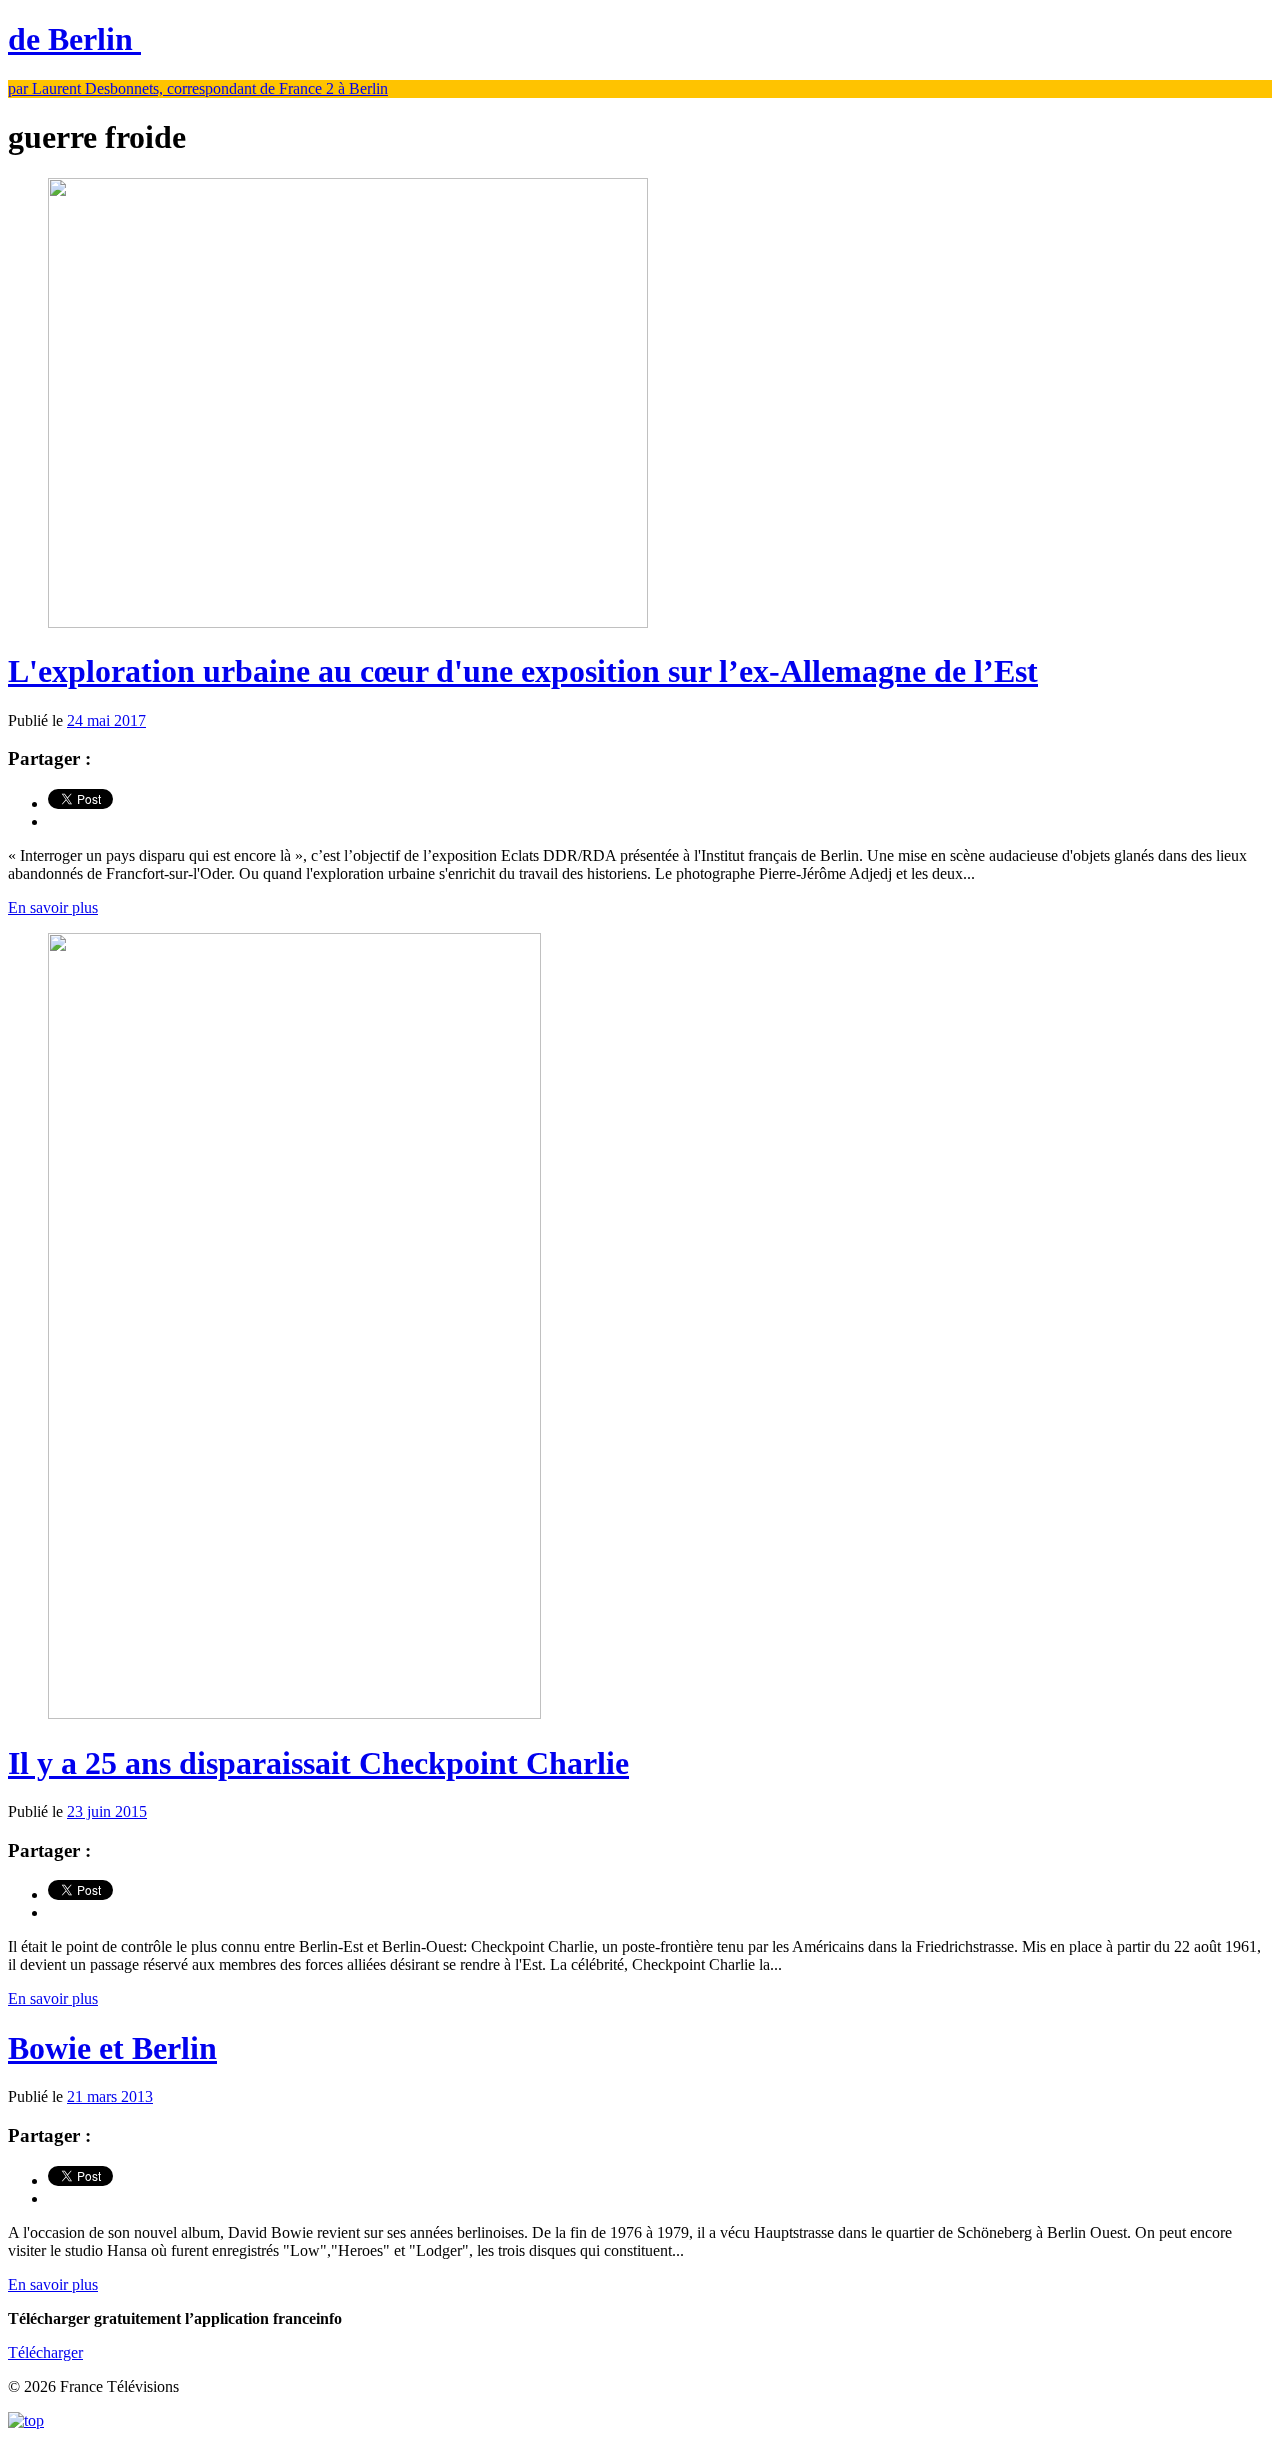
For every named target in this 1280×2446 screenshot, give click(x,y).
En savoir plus (53, 907)
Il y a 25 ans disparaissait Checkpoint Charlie (318, 1763)
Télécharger (45, 2352)
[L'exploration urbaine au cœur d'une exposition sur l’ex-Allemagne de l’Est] (348, 622)
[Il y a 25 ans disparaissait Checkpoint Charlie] (294, 1713)
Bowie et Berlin (112, 2048)
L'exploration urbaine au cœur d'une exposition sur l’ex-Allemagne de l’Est (523, 671)
